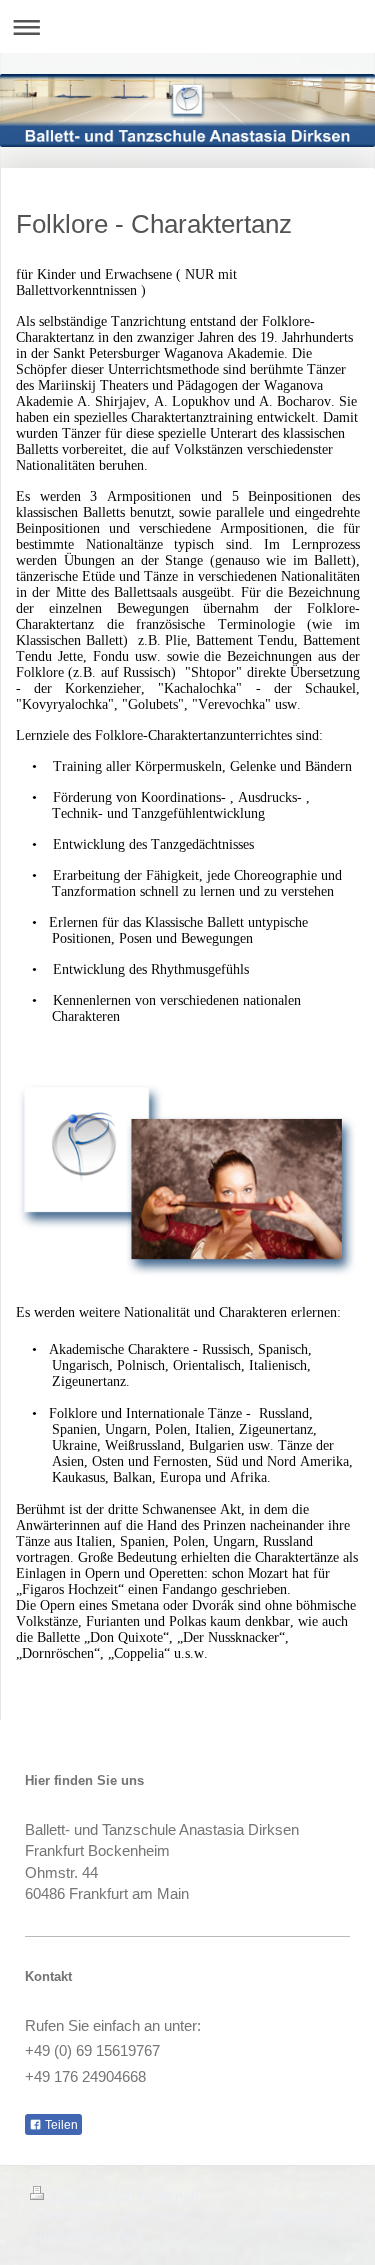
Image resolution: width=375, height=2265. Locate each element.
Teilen (60, 2125)
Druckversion (93, 2195)
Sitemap (173, 2195)
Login (327, 2195)
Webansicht (308, 2215)
